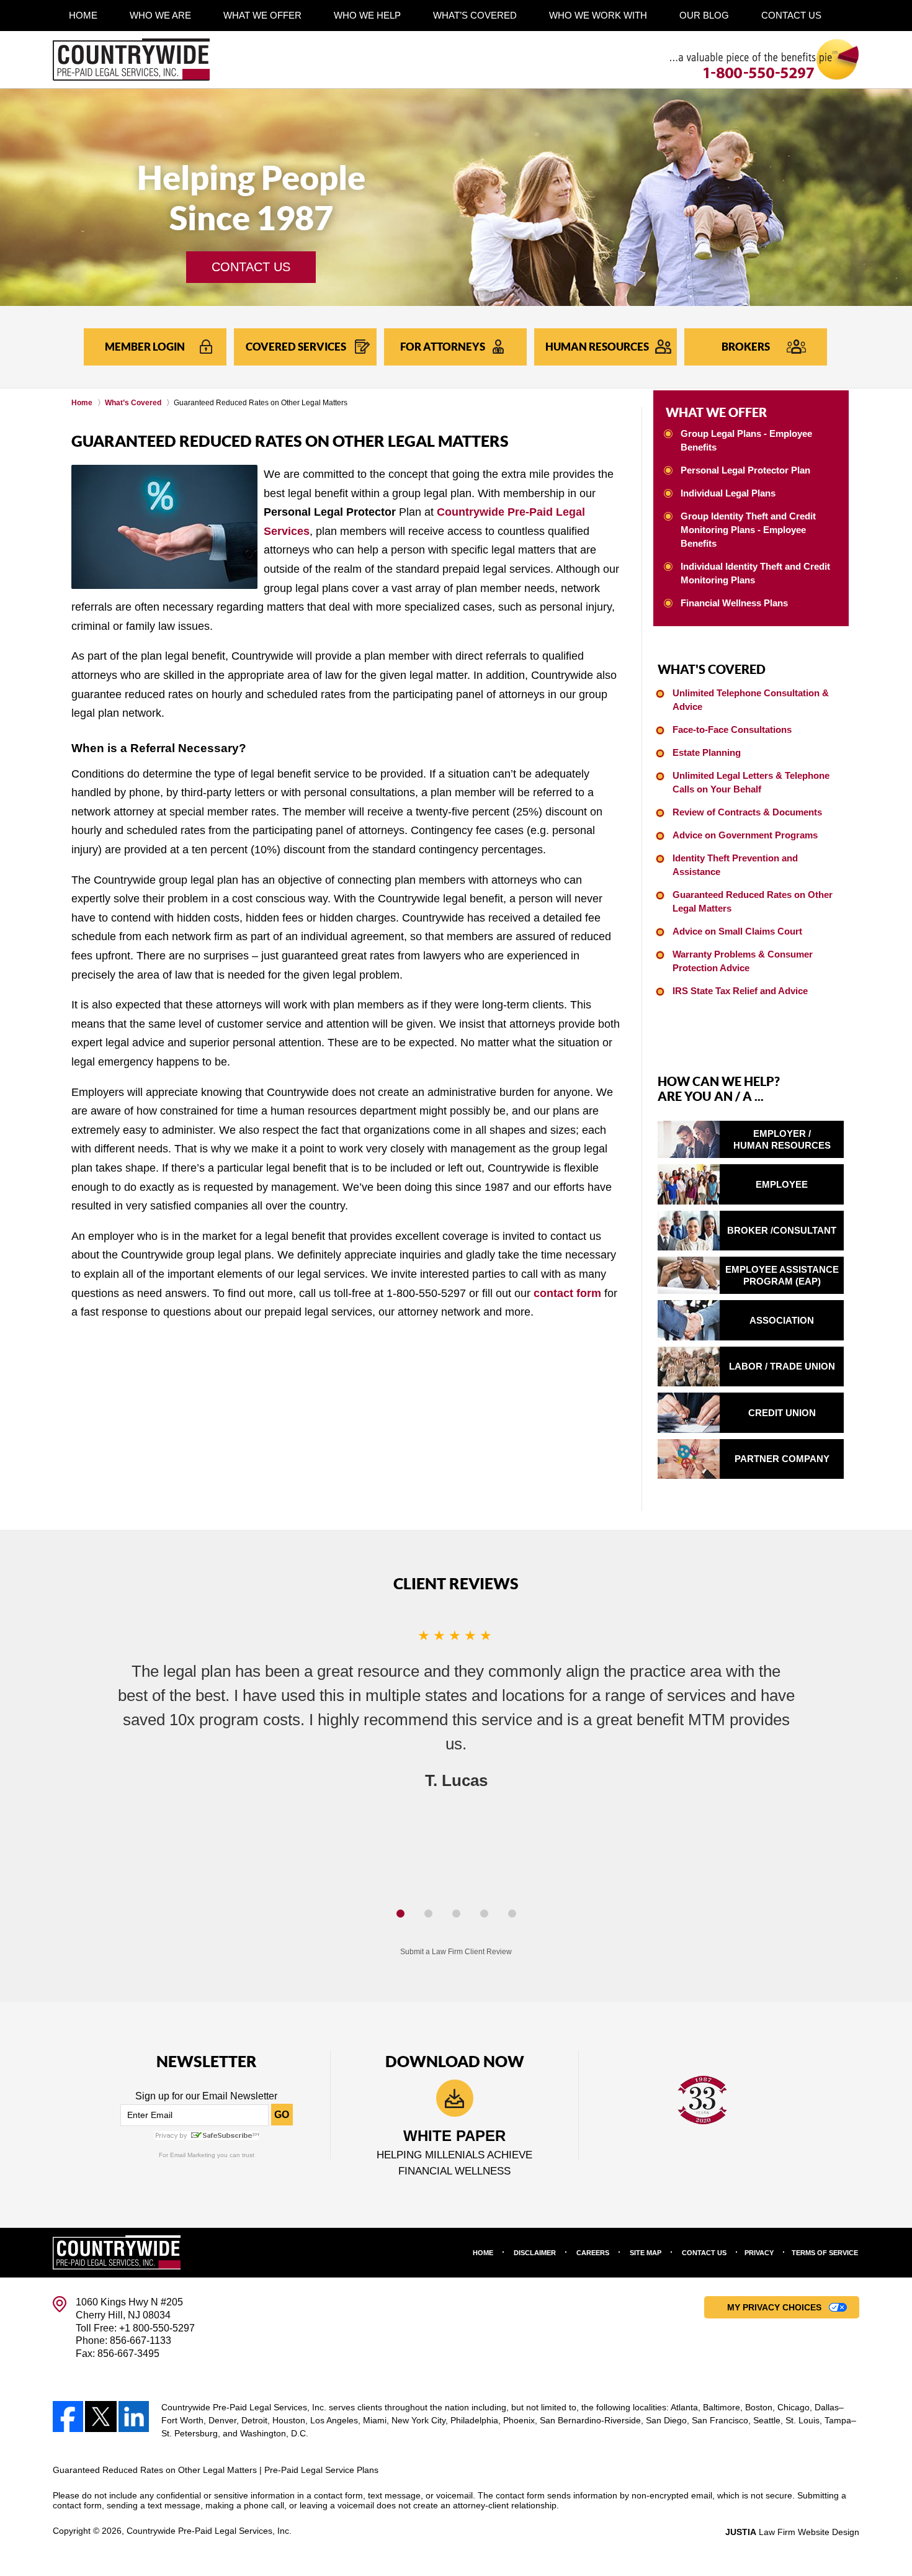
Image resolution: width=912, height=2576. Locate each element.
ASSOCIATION (782, 1320)
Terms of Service (825, 2253)
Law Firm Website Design (792, 2532)
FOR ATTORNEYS (443, 347)
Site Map (646, 2253)
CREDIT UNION (782, 1413)
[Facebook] (68, 2417)
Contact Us (791, 15)
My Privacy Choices (774, 2307)
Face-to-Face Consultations (732, 729)
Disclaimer (535, 2253)
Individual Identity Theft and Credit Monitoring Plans (755, 573)
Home (83, 15)
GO (282, 2115)
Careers (593, 2253)
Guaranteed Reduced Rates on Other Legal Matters (753, 901)
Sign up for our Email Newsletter (206, 2096)
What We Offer (262, 15)
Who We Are (160, 15)
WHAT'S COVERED (712, 669)
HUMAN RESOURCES (597, 347)
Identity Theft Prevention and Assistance (735, 865)
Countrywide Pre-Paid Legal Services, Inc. (209, 2531)
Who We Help (367, 15)
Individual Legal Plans (728, 493)
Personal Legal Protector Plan (745, 470)
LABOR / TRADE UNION (782, 1366)
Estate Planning (707, 752)
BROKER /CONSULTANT (782, 1230)
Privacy (759, 2253)
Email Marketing (193, 2155)
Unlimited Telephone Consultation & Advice (751, 700)
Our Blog (704, 15)
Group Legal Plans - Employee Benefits (746, 440)
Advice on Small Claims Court (737, 931)
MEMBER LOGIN (145, 347)
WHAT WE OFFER (716, 412)
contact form (567, 1293)
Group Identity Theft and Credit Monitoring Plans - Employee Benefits (748, 530)
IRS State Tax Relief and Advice (740, 991)
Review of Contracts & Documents (747, 812)
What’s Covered (475, 15)
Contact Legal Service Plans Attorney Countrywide (765, 59)
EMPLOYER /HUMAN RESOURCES (782, 1140)
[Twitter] (101, 2417)
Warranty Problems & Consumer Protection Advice (743, 961)
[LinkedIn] (134, 2417)
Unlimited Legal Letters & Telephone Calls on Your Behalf (751, 782)
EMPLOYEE (782, 1184)
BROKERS (746, 347)
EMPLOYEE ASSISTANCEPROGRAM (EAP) (782, 1276)
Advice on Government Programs (745, 835)
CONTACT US (251, 267)
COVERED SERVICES (296, 347)
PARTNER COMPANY (782, 1459)
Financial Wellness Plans (734, 603)
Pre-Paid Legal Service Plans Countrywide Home (131, 59)
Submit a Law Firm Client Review (456, 1952)
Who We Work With (598, 15)
